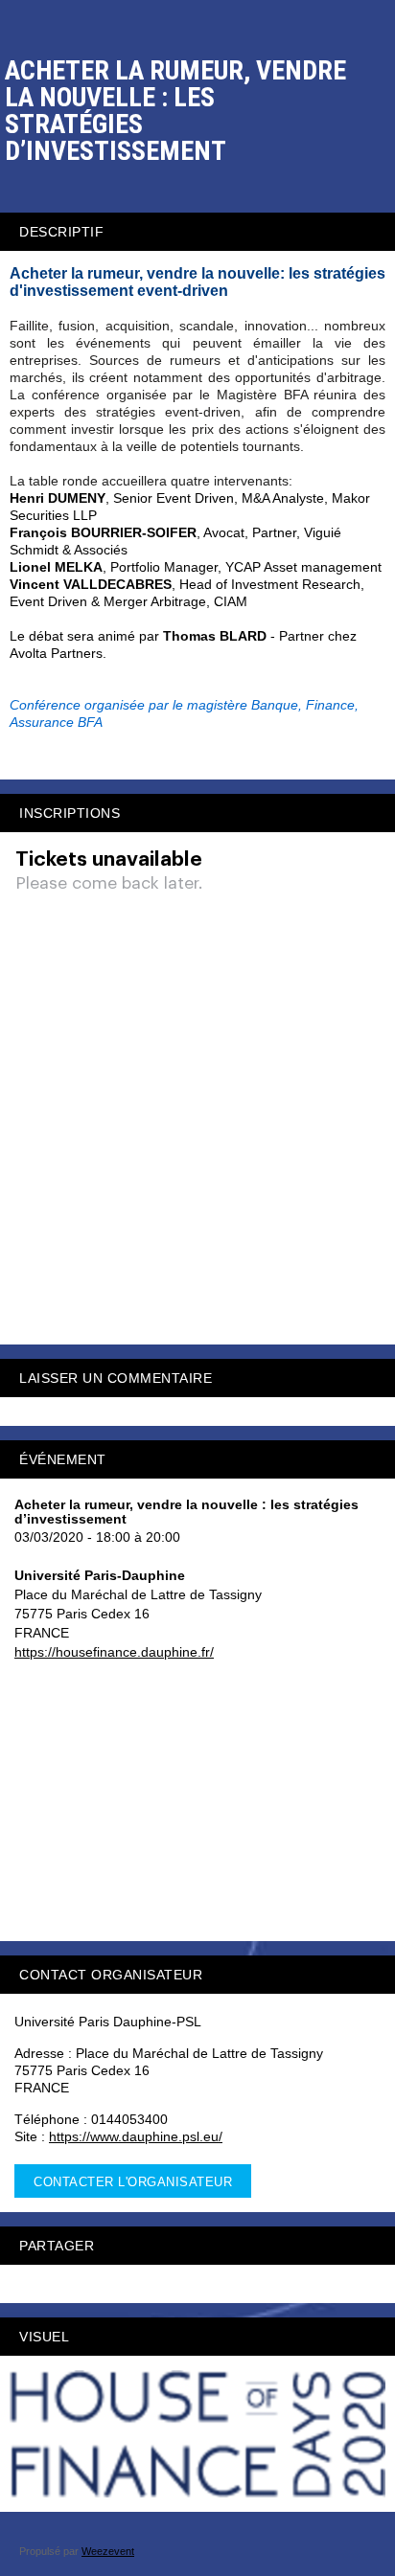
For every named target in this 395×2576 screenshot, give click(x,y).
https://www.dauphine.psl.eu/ (136, 2136)
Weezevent (108, 2551)
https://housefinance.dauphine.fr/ (114, 1652)
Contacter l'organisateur (133, 2182)
